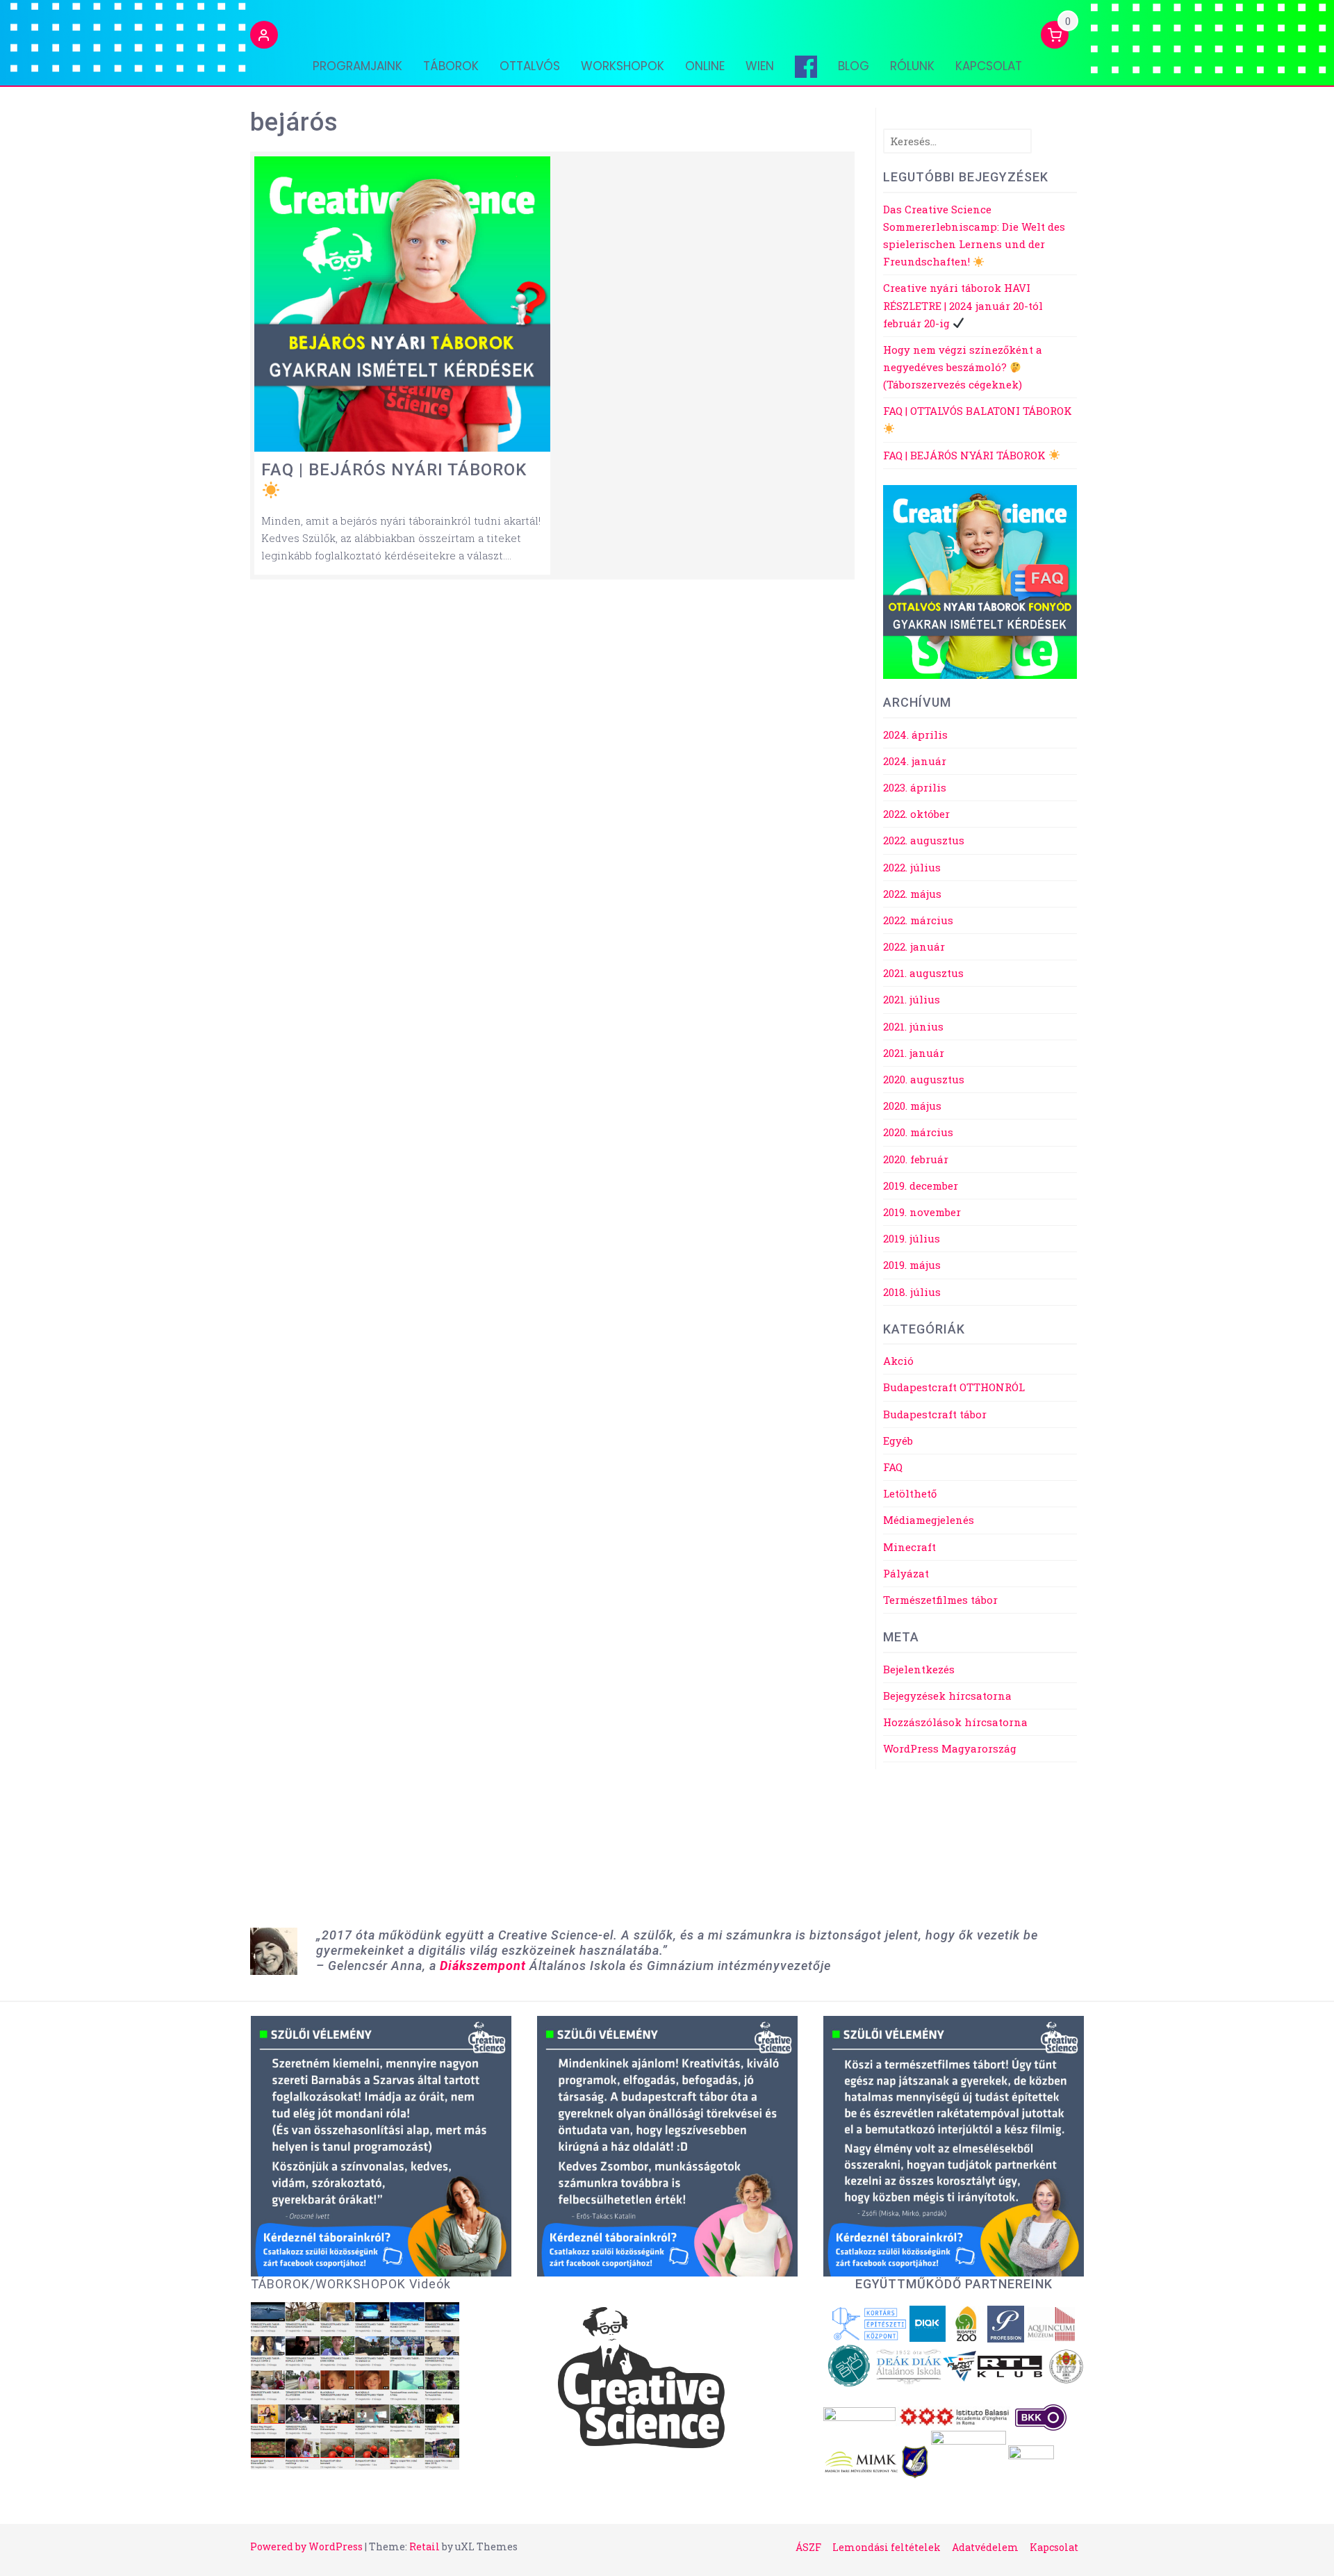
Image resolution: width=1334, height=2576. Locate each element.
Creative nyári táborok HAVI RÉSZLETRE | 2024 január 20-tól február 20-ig (963, 305)
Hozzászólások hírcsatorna (955, 1722)
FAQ (893, 1467)
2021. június (913, 1026)
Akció (898, 1361)
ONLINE (705, 66)
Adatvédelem (985, 2547)
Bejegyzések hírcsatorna (947, 1696)
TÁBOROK (451, 66)
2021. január (914, 1053)
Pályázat (906, 1573)
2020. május (912, 1106)
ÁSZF (808, 2547)
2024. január (915, 761)
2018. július (912, 1292)
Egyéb (898, 1441)
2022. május (912, 894)
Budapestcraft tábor (935, 1414)
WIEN (760, 66)
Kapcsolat (989, 66)
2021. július (912, 999)
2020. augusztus (924, 1079)
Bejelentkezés (919, 1669)
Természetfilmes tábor (940, 1600)
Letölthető (910, 1493)
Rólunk (912, 66)
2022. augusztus (924, 840)
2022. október (916, 814)
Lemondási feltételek (887, 2547)
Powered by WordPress (306, 2546)
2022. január (914, 946)
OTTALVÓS (530, 66)
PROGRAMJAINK (357, 66)
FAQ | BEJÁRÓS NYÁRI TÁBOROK (966, 455)
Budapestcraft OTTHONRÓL (954, 1387)
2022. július (912, 867)
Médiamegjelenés (929, 1520)
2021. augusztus (923, 973)
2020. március (918, 1132)
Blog (854, 66)
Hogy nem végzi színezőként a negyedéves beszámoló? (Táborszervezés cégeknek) (963, 367)
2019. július (912, 1238)
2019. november (922, 1212)
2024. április (915, 735)
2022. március (918, 920)
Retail (425, 2546)
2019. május (912, 1265)
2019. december (921, 1186)
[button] (264, 37)
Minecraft (909, 1547)
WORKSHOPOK (623, 66)
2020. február (916, 1159)
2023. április (915, 787)
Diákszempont (483, 1966)
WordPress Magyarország (950, 1748)
